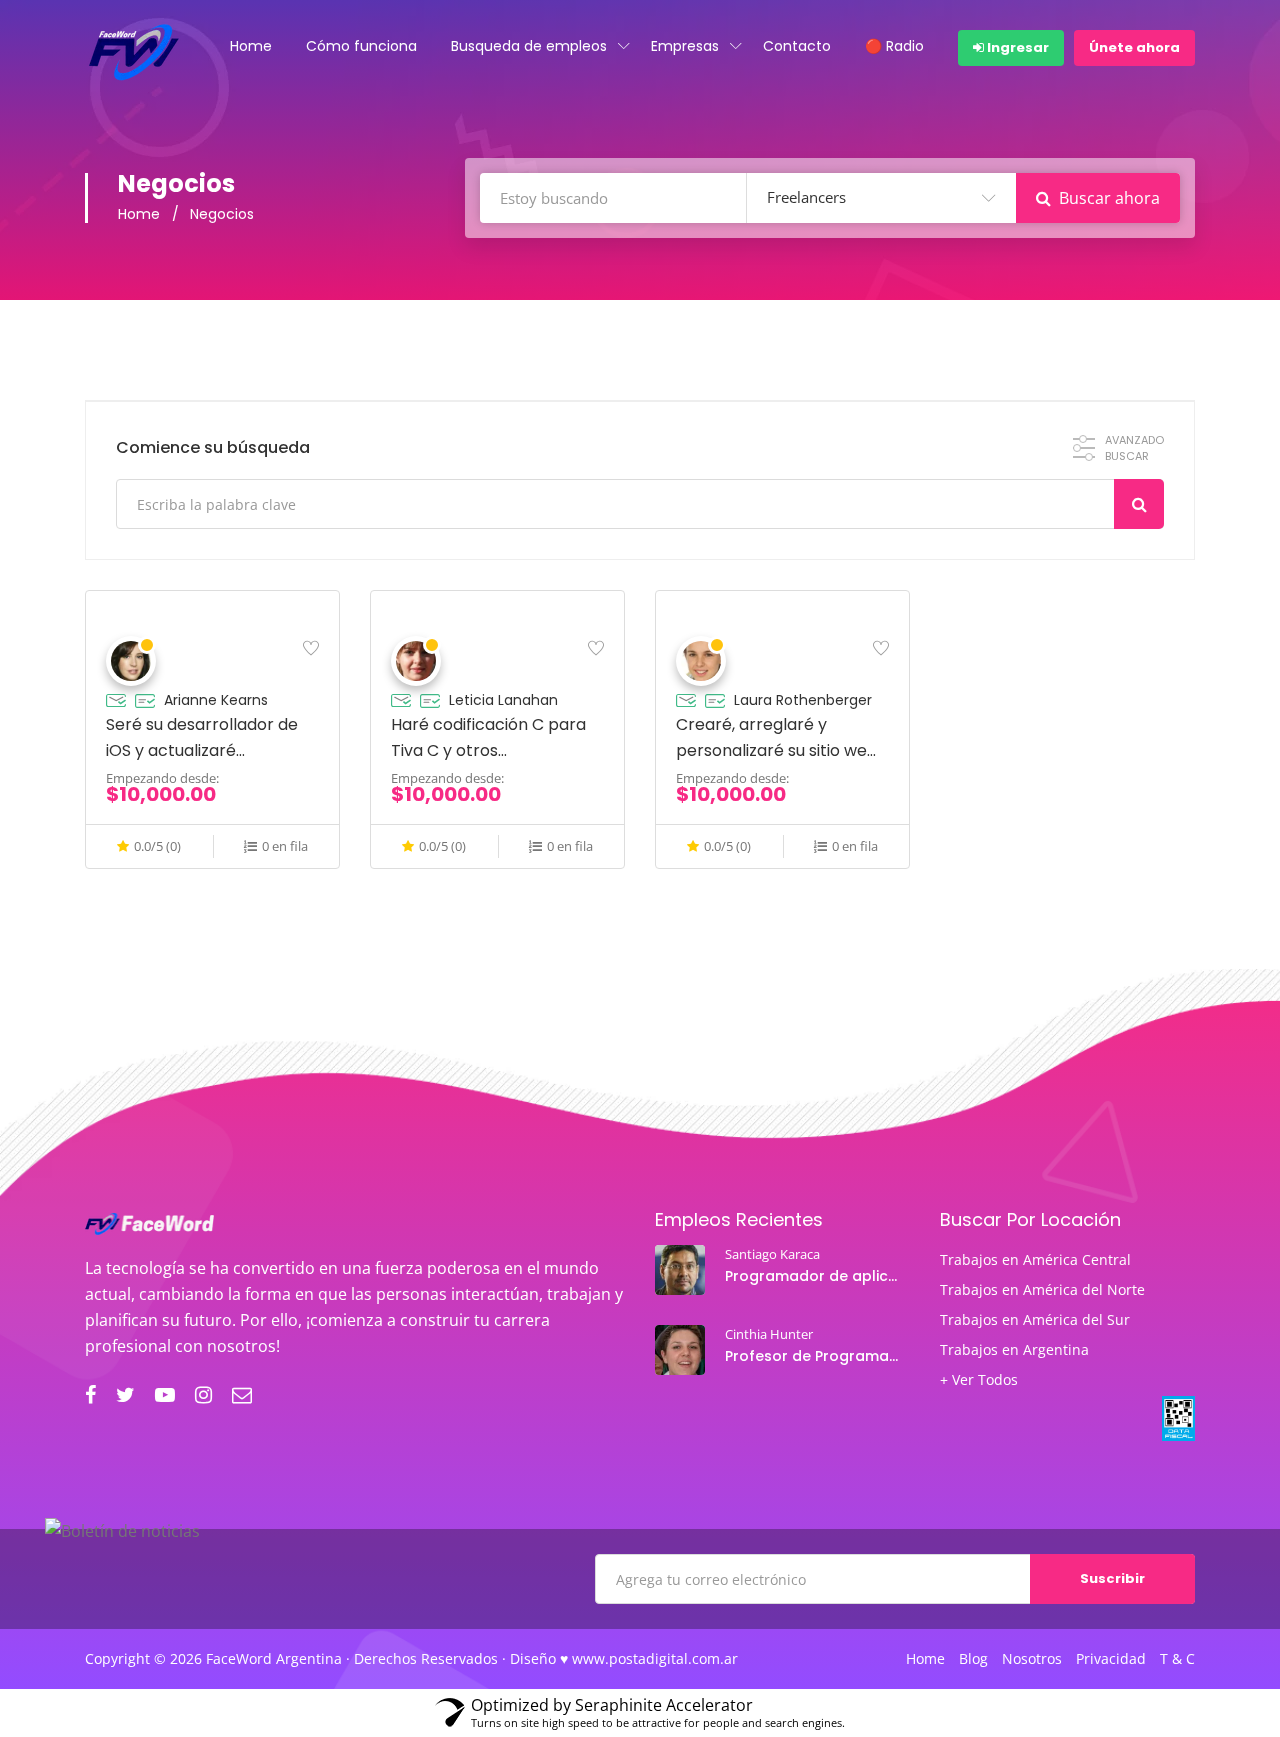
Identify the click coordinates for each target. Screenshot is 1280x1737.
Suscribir (1112, 1578)
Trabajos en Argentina (1014, 1350)
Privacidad (1111, 1659)
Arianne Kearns (216, 700)
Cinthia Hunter (769, 1334)
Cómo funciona (361, 46)
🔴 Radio (894, 46)
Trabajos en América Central (1035, 1260)
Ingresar (1016, 47)
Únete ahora (1134, 47)
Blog (973, 1659)
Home (251, 46)
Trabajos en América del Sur (1035, 1320)
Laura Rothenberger (803, 700)
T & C (1177, 1659)
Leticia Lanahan (503, 700)
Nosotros (1032, 1659)
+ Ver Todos (979, 1380)
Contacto (797, 46)
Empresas (685, 46)
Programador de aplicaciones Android (814, 1276)
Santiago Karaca (772, 1254)
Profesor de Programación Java (814, 1356)
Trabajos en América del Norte (1042, 1290)
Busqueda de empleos (529, 46)
